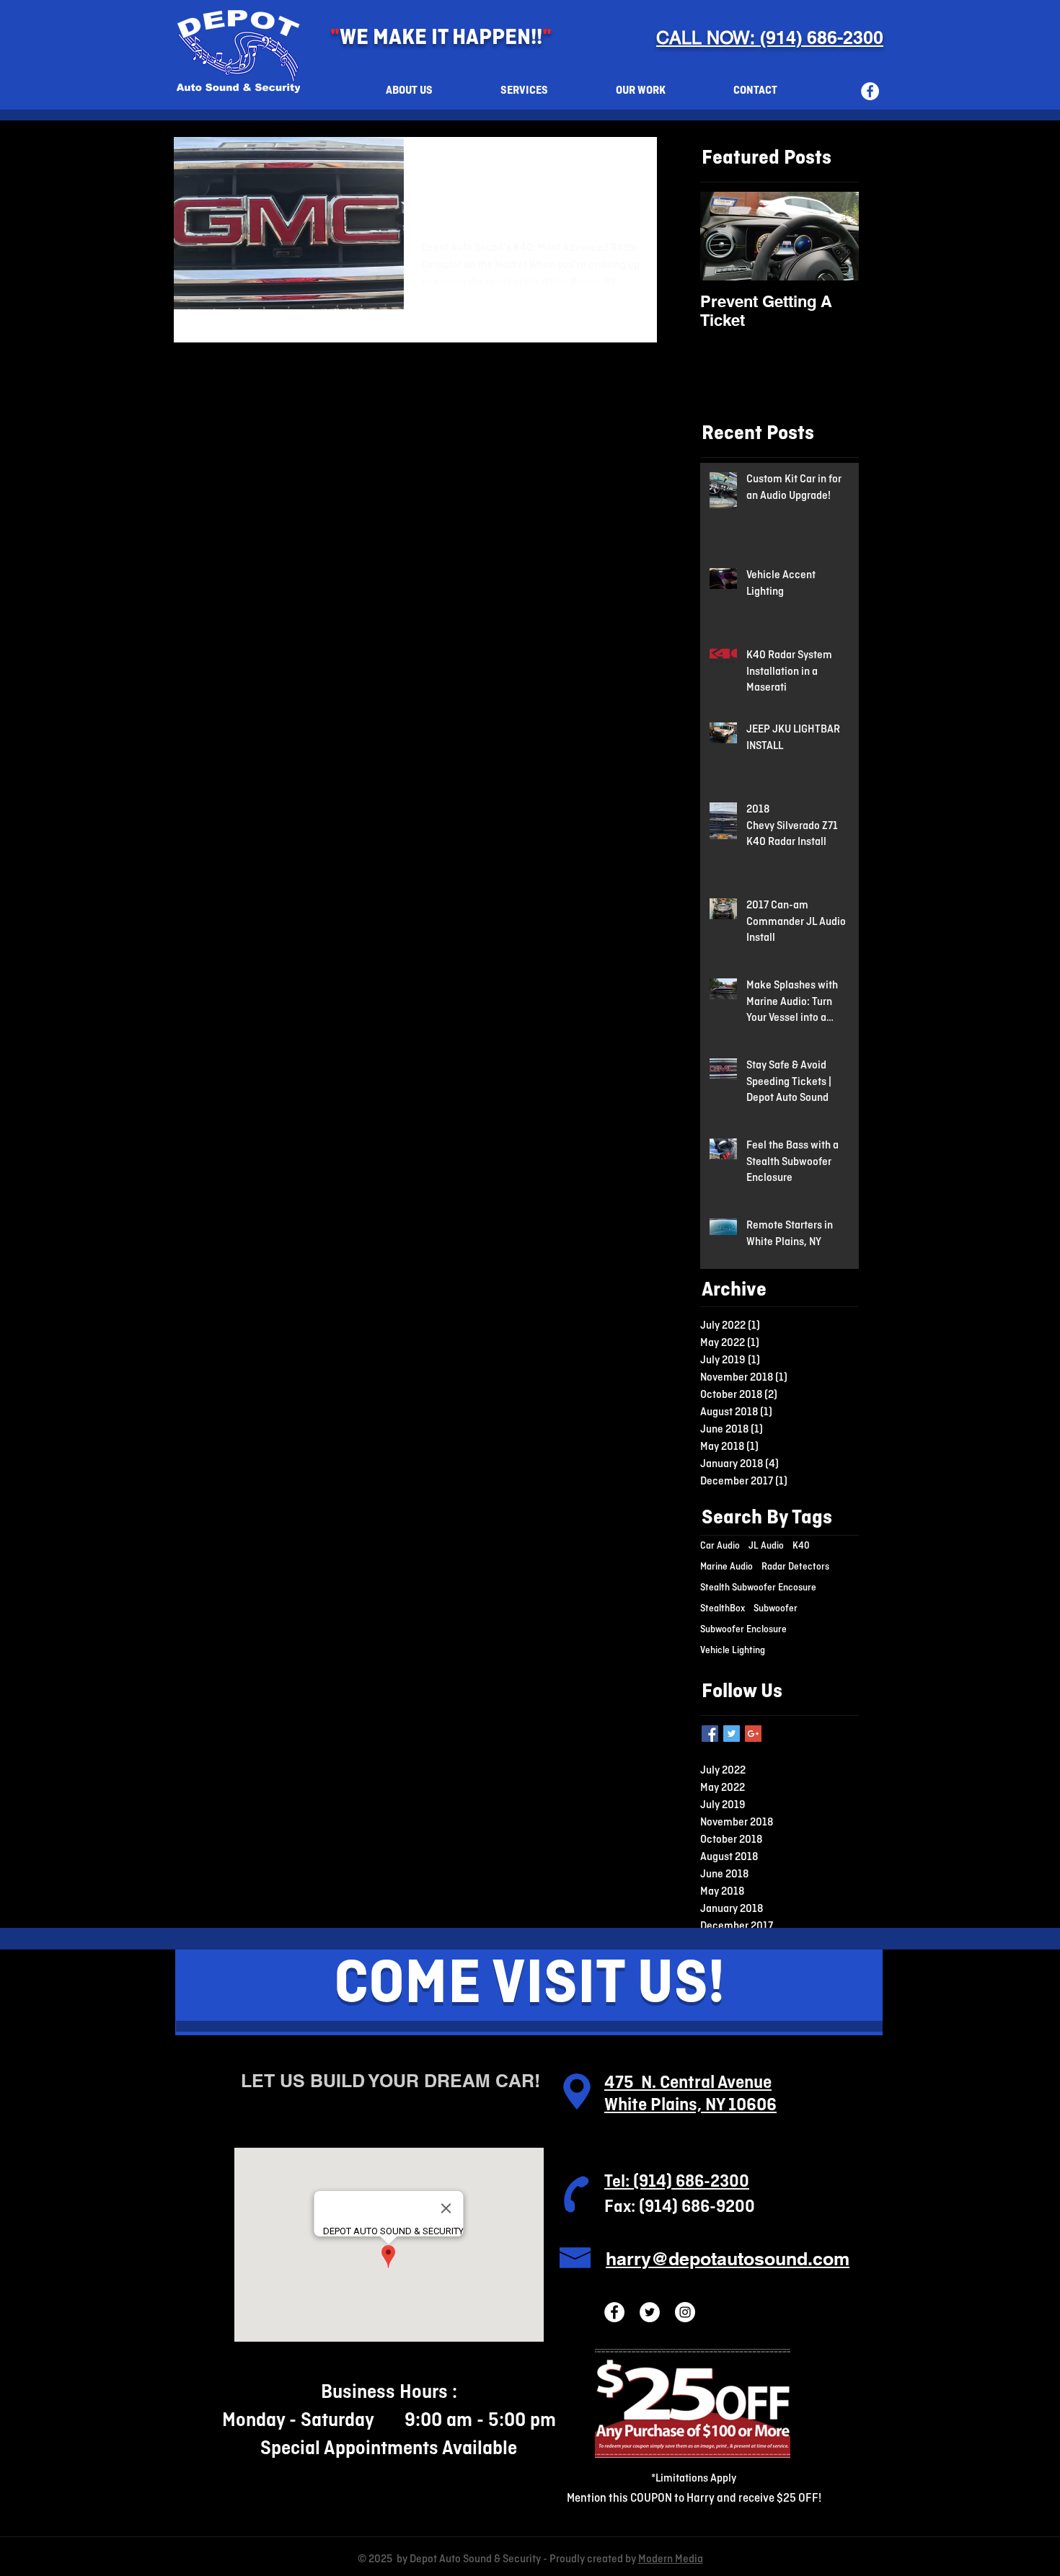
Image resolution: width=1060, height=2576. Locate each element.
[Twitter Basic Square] (732, 1734)
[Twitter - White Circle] (650, 2312)
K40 (801, 1546)
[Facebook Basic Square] (710, 1734)
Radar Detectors (795, 1567)
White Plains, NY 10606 (690, 2106)
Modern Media (671, 2559)
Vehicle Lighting (733, 1651)
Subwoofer (776, 1609)
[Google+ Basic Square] (753, 1734)
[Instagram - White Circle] (685, 2312)
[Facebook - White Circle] (870, 91)
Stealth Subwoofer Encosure (758, 1588)
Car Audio (720, 1546)
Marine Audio (726, 1567)
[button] (524, 91)
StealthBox (723, 1609)
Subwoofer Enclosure (743, 1630)
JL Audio (766, 1546)
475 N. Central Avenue (688, 2083)
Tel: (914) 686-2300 (677, 2182)
